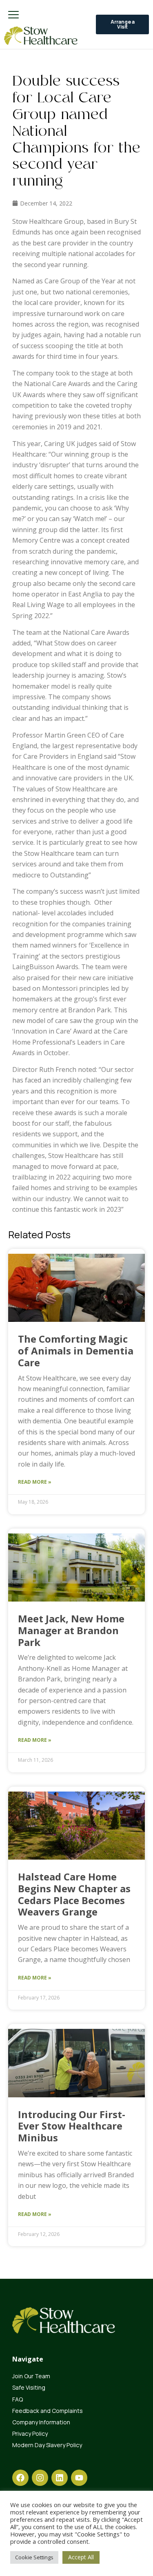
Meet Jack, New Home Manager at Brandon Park (71, 1630)
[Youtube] (79, 2478)
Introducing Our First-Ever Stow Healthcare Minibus (72, 2126)
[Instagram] (40, 2478)
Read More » (35, 1482)
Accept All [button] (81, 2557)
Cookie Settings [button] (34, 2557)
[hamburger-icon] (13, 15)
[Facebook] (20, 2478)
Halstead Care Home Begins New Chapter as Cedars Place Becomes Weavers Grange (74, 1894)
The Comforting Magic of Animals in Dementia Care (76, 1351)
